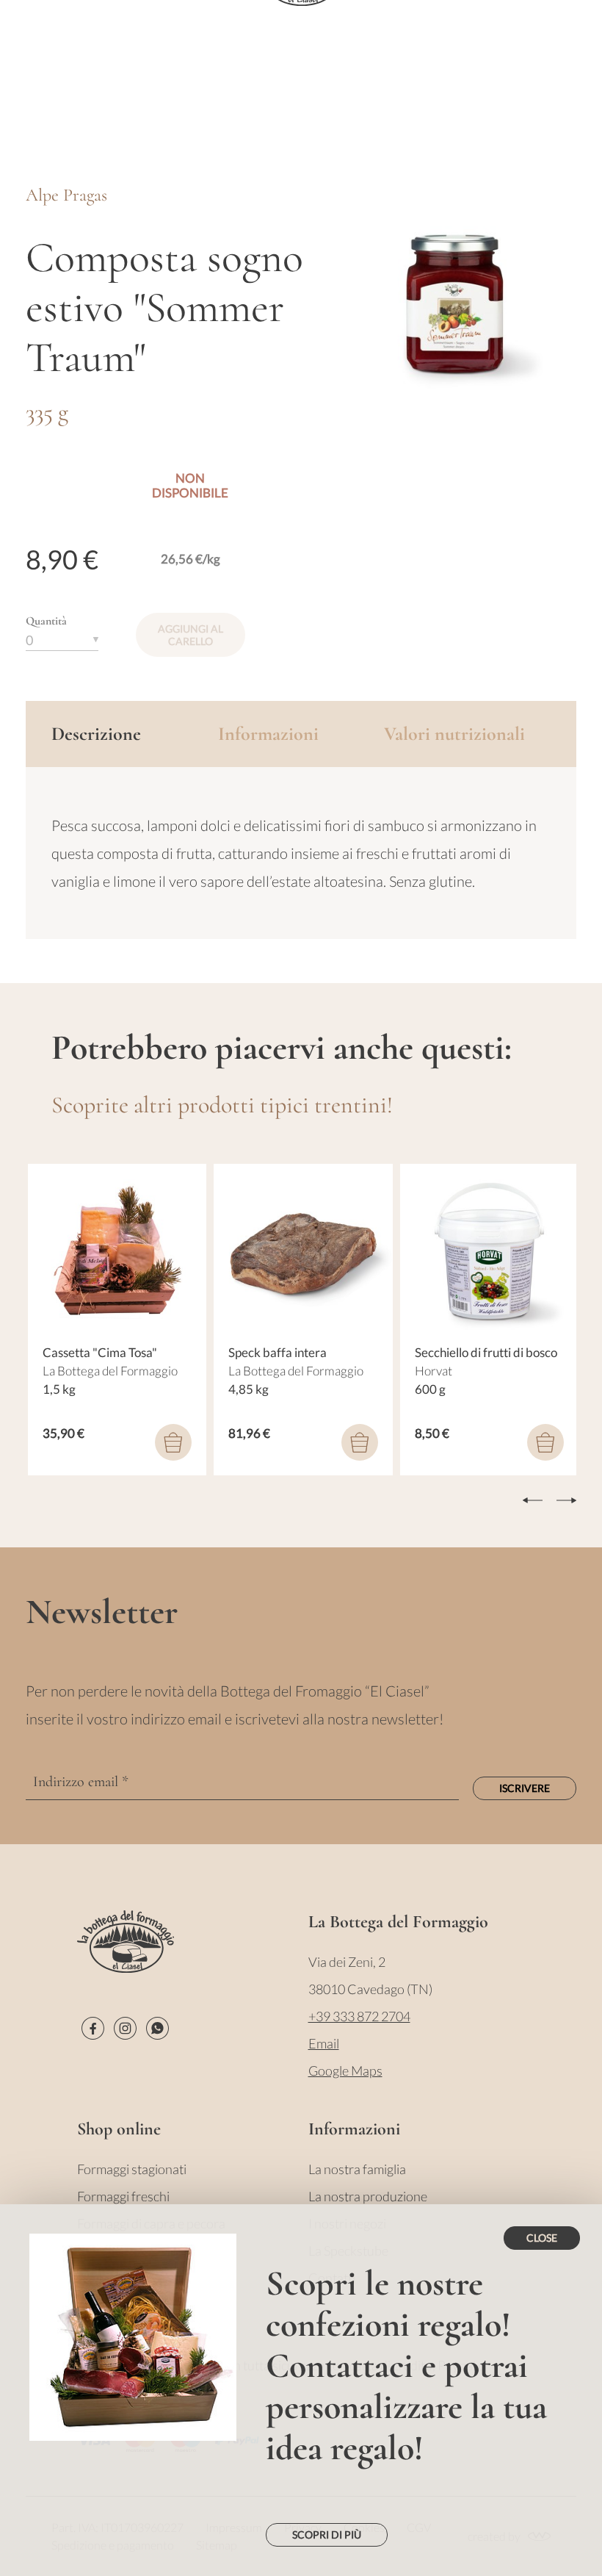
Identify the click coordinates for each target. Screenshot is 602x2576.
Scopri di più (327, 2534)
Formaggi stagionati (132, 2169)
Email (324, 2043)
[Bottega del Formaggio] (126, 1942)
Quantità (46, 621)
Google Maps (345, 2070)
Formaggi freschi (123, 2196)
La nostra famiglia (357, 2169)
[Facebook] (93, 2028)
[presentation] (533, 1500)
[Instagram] (125, 2028)
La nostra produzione (368, 2196)
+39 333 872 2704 (359, 2016)
